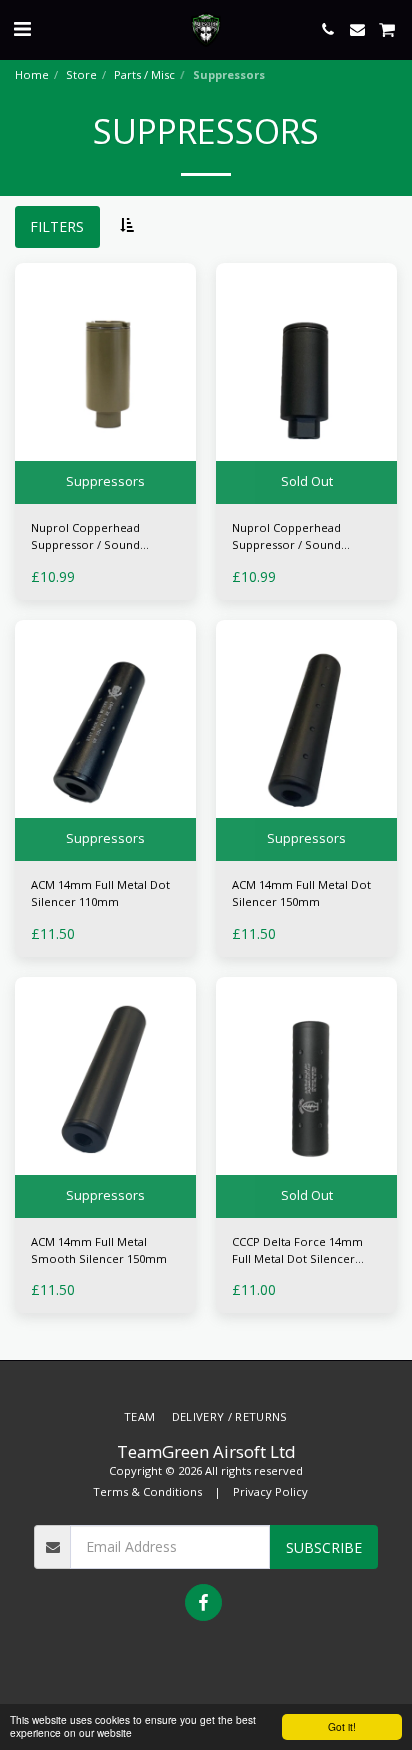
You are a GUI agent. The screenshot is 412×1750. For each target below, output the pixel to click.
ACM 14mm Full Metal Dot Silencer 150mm (301, 893)
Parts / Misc (144, 74)
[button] (22, 28)
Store (81, 74)
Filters (57, 226)
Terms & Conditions (147, 1491)
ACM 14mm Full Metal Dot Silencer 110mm (100, 893)
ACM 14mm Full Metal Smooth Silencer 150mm (99, 1250)
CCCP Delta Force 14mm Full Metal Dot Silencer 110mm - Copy (297, 1251)
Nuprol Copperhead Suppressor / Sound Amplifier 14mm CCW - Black (292, 537)
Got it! (342, 1726)
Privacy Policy (270, 1491)
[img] (105, 383)
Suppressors (105, 481)
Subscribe (324, 1547)
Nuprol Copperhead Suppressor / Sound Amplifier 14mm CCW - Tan (103, 537)
